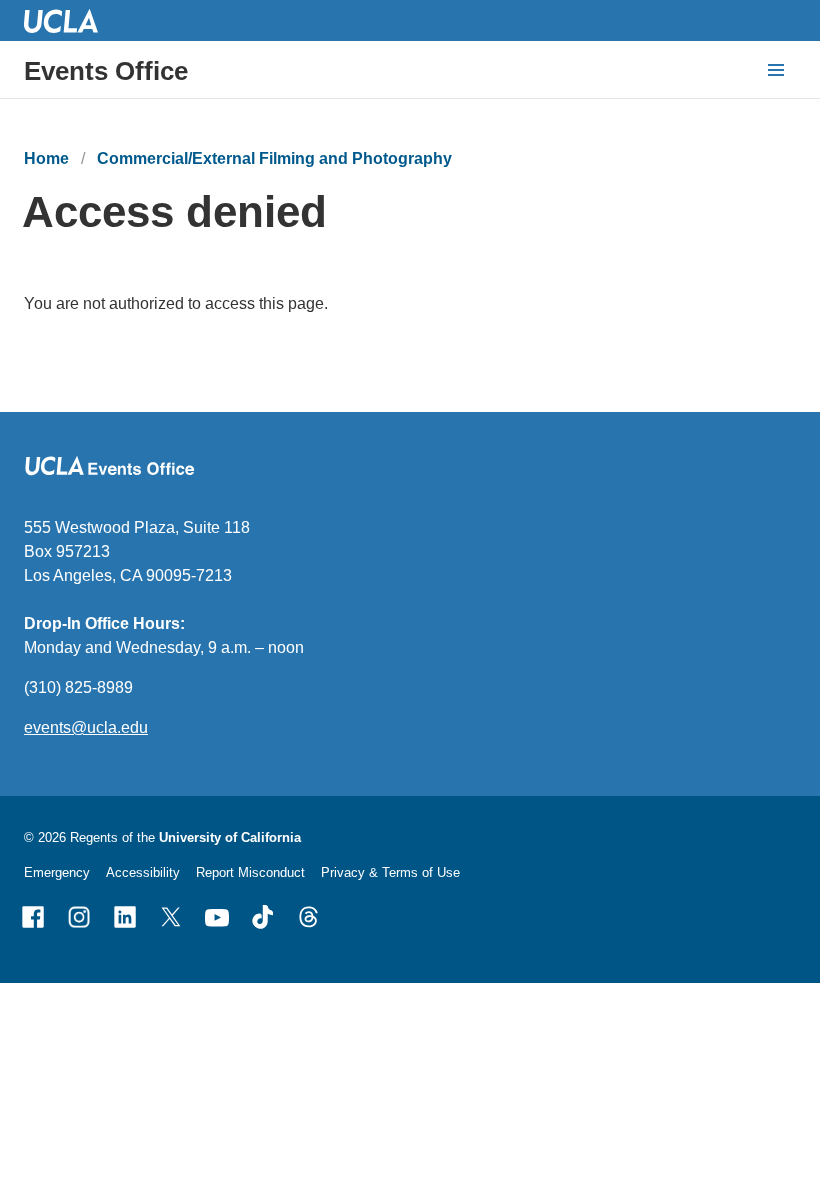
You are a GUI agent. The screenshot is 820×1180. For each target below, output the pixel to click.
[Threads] (309, 917)
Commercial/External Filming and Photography (274, 158)
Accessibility (143, 872)
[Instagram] (79, 917)
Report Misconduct (250, 872)
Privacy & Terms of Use (390, 872)
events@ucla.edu (86, 727)
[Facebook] (33, 917)
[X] (171, 917)
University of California (230, 837)
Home (46, 158)
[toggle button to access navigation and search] (776, 70)
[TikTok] (263, 917)
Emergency (57, 872)
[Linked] (125, 917)
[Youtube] (217, 917)
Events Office (106, 71)
